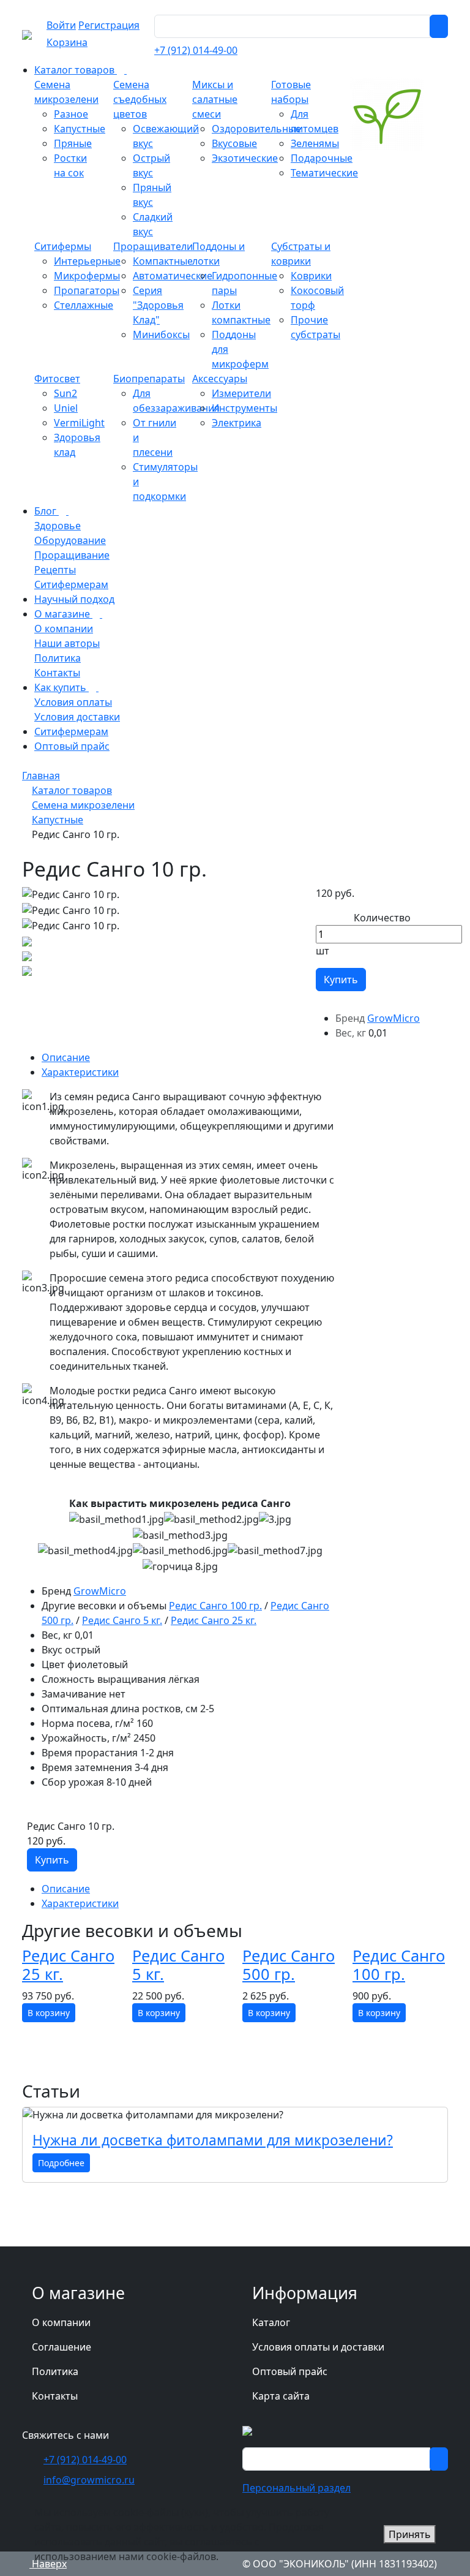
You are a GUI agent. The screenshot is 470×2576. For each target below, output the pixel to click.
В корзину (49, 2013)
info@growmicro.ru (89, 2480)
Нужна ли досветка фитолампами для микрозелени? (213, 2140)
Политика (55, 2371)
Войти (61, 25)
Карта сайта (281, 2396)
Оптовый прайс (290, 2371)
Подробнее (61, 2163)
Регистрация (109, 25)
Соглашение (62, 2347)
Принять (410, 2534)
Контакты (55, 2396)
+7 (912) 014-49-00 (196, 50)
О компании (61, 2322)
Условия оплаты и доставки (318, 2347)
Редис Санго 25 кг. (214, 1620)
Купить (341, 980)
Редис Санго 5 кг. (122, 1620)
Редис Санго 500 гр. (289, 1965)
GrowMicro (394, 1018)
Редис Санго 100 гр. (215, 1606)
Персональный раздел (297, 2488)
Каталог (271, 2322)
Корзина (67, 42)
